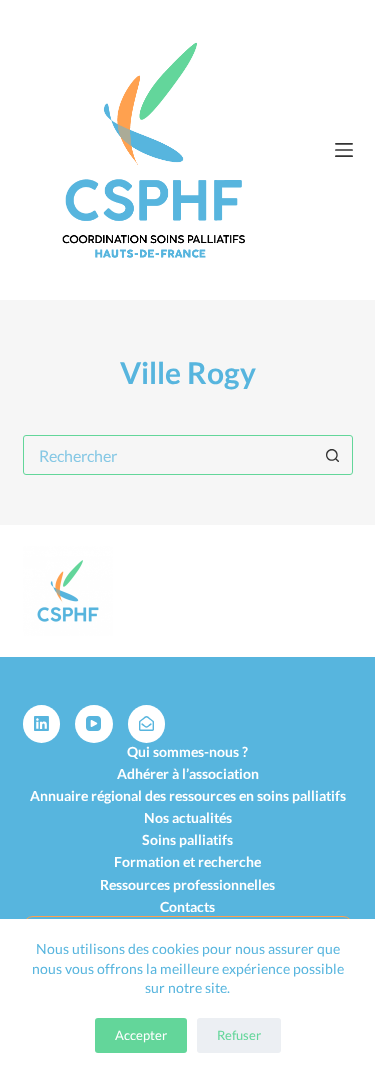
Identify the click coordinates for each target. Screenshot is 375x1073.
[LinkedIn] (42, 724)
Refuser (239, 1035)
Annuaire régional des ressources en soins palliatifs (188, 795)
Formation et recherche (187, 861)
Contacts (187, 906)
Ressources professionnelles (187, 884)
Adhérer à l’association (188, 773)
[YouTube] (94, 724)
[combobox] (169, 455)
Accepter (141, 1035)
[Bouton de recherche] (333, 455)
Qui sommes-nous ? (187, 751)
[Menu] (344, 150)
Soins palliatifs (187, 839)
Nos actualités (188, 817)
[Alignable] (147, 724)
